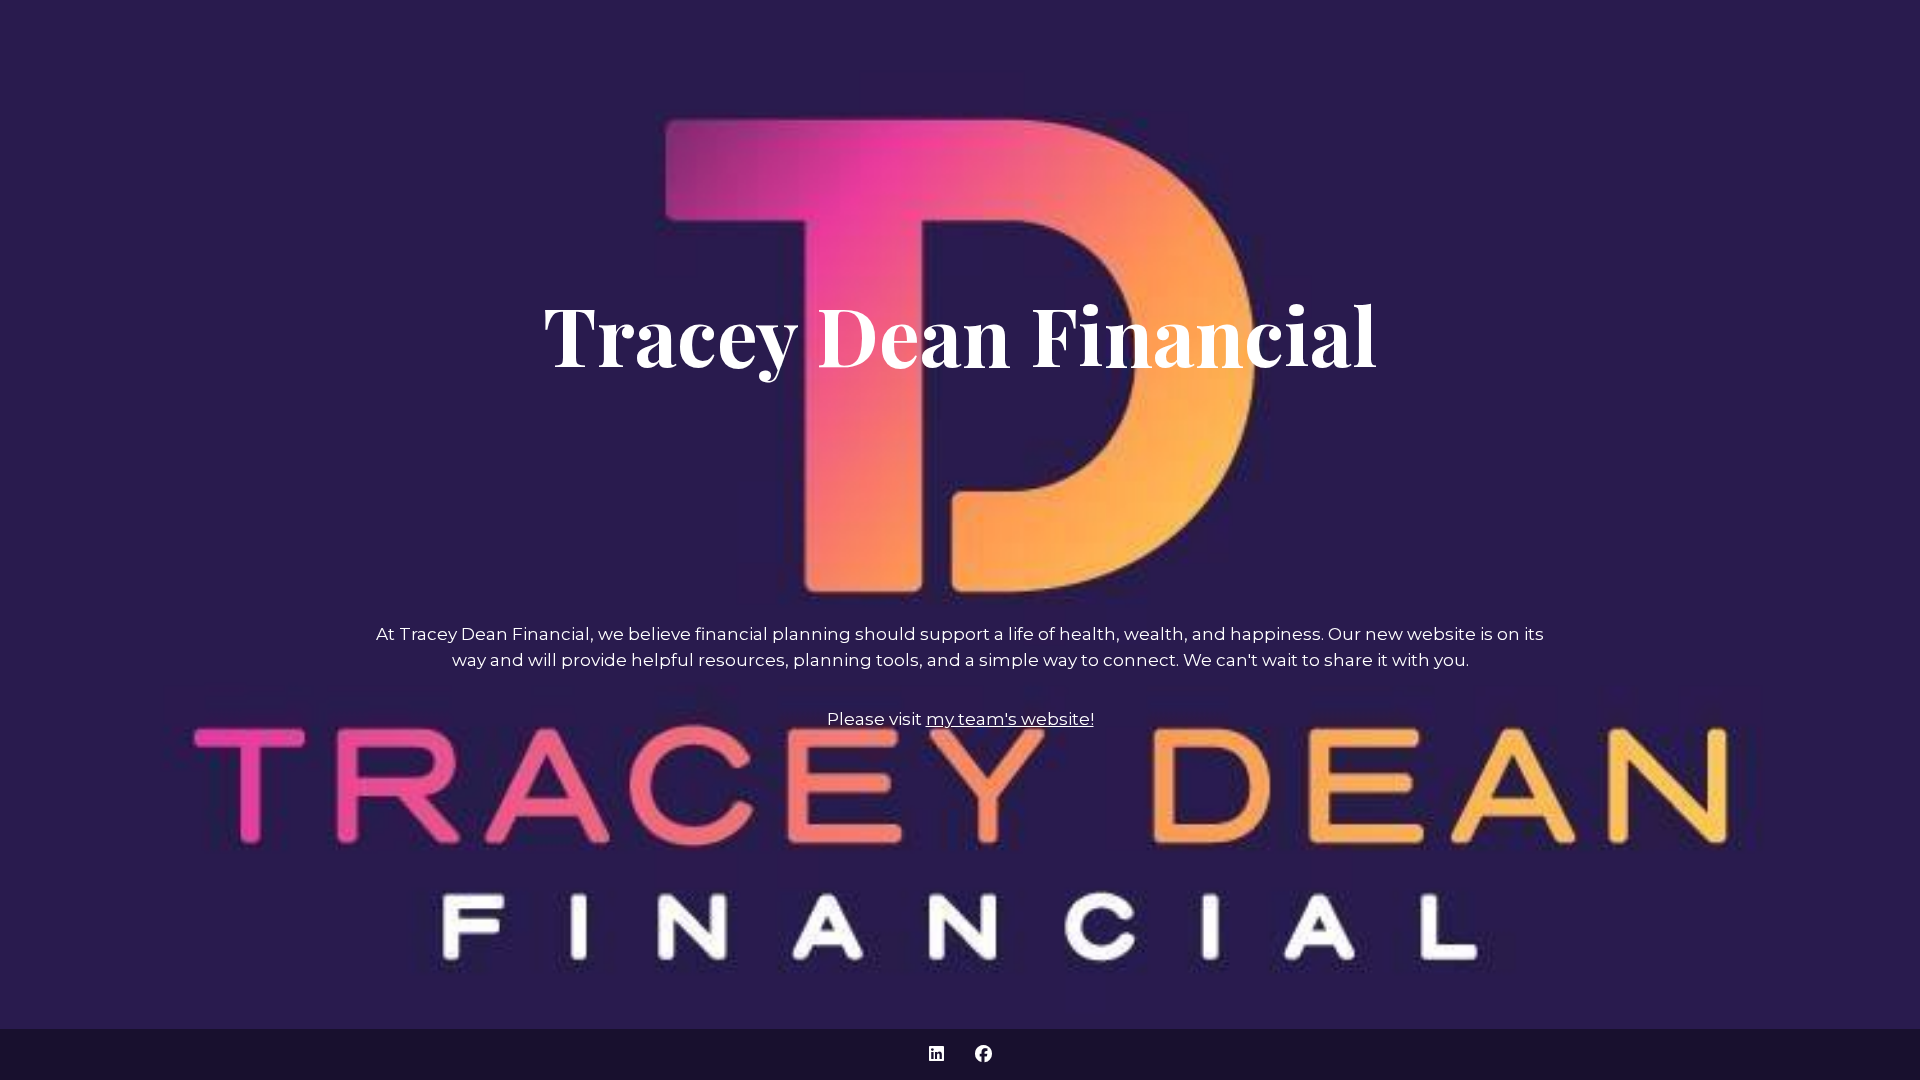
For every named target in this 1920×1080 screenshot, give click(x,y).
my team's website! (1010, 719)
